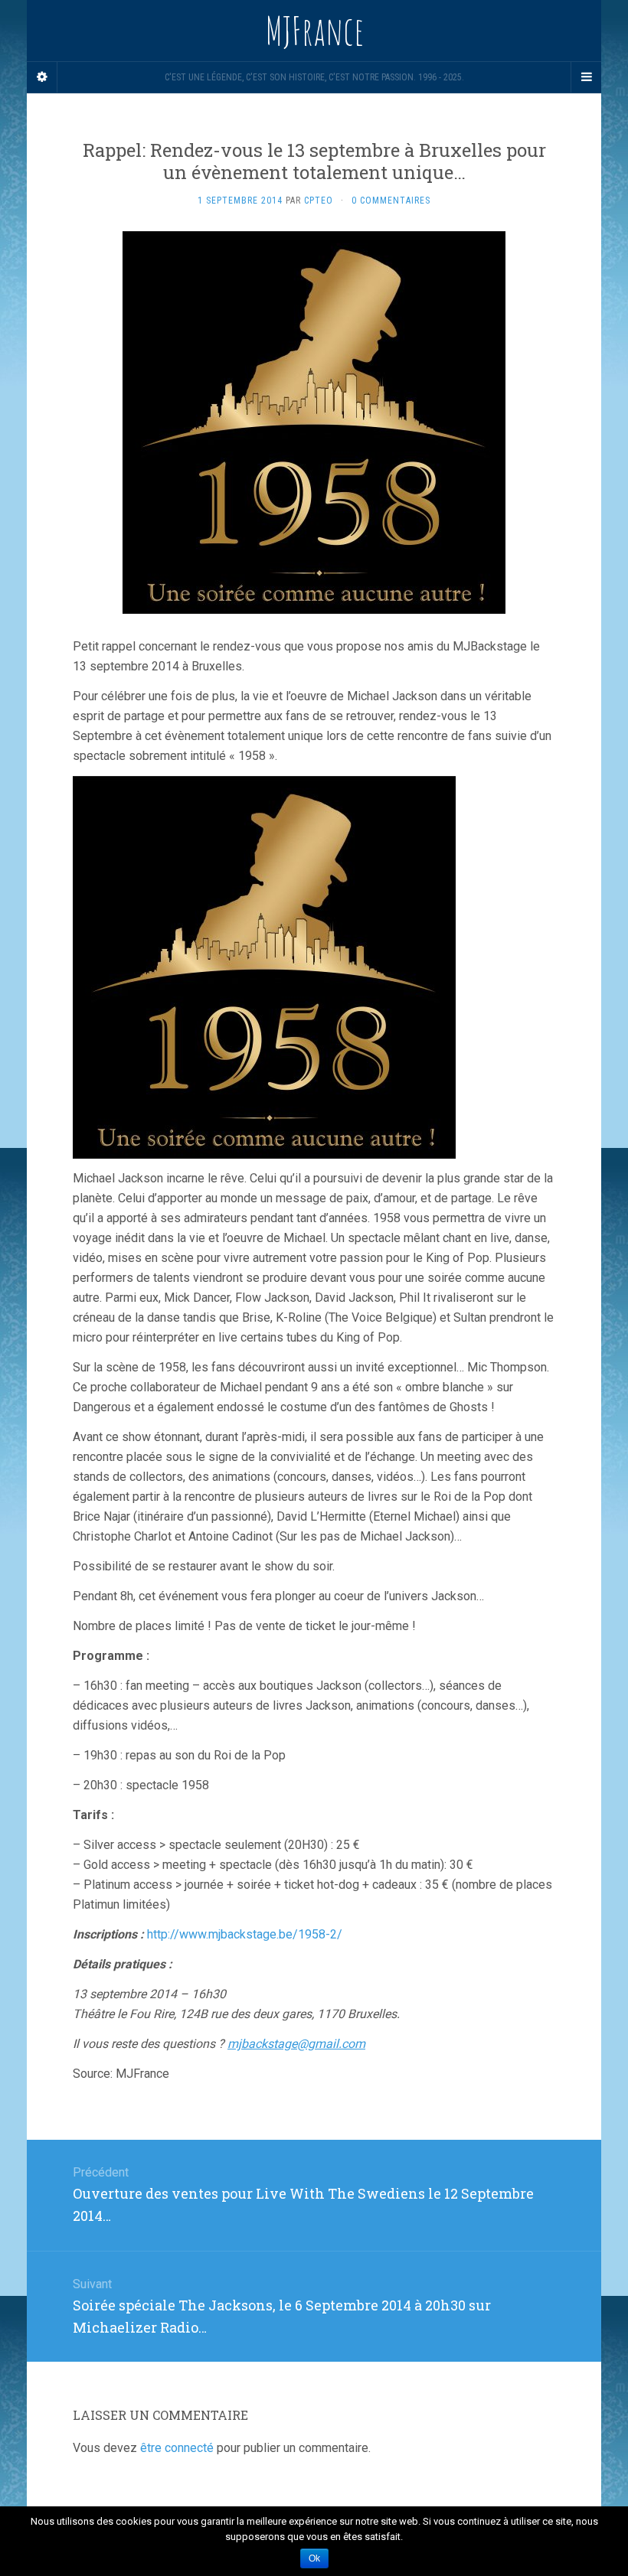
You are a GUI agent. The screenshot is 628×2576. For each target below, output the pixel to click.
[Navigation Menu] (586, 77)
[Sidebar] (42, 77)
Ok (314, 2558)
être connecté (177, 2448)
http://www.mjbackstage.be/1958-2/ (245, 1934)
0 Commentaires (391, 201)
